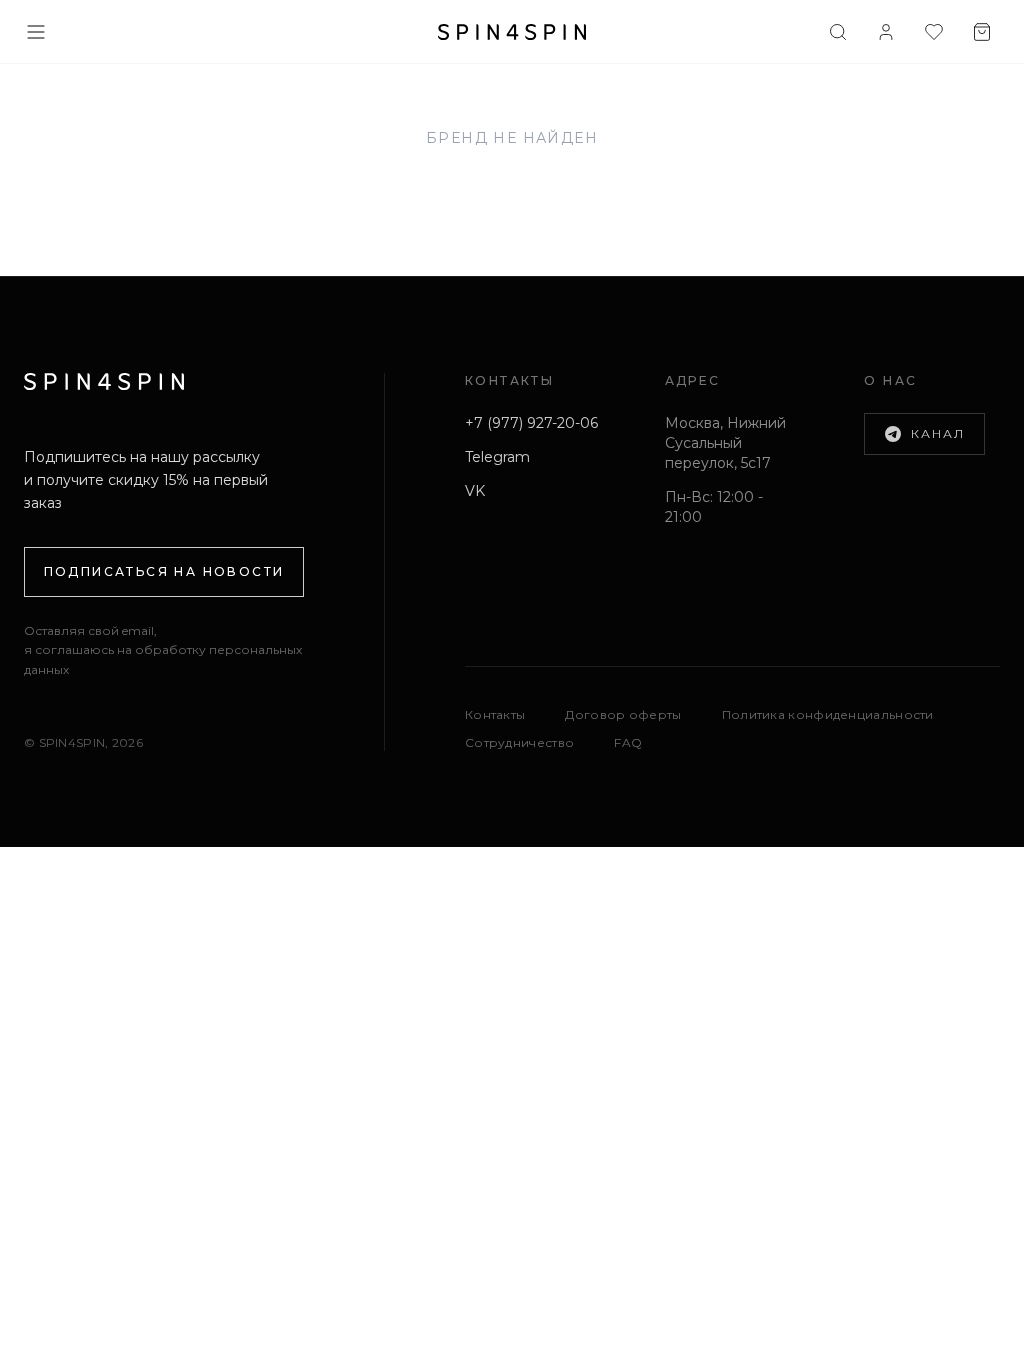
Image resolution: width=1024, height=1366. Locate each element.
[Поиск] (838, 32)
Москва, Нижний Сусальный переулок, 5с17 (725, 443)
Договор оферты (623, 714)
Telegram (497, 457)
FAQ (628, 742)
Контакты (495, 714)
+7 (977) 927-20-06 (531, 423)
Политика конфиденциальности (828, 714)
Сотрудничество (519, 742)
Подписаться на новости (164, 571)
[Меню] (36, 32)
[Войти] (886, 32)
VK (475, 491)
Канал (937, 433)
